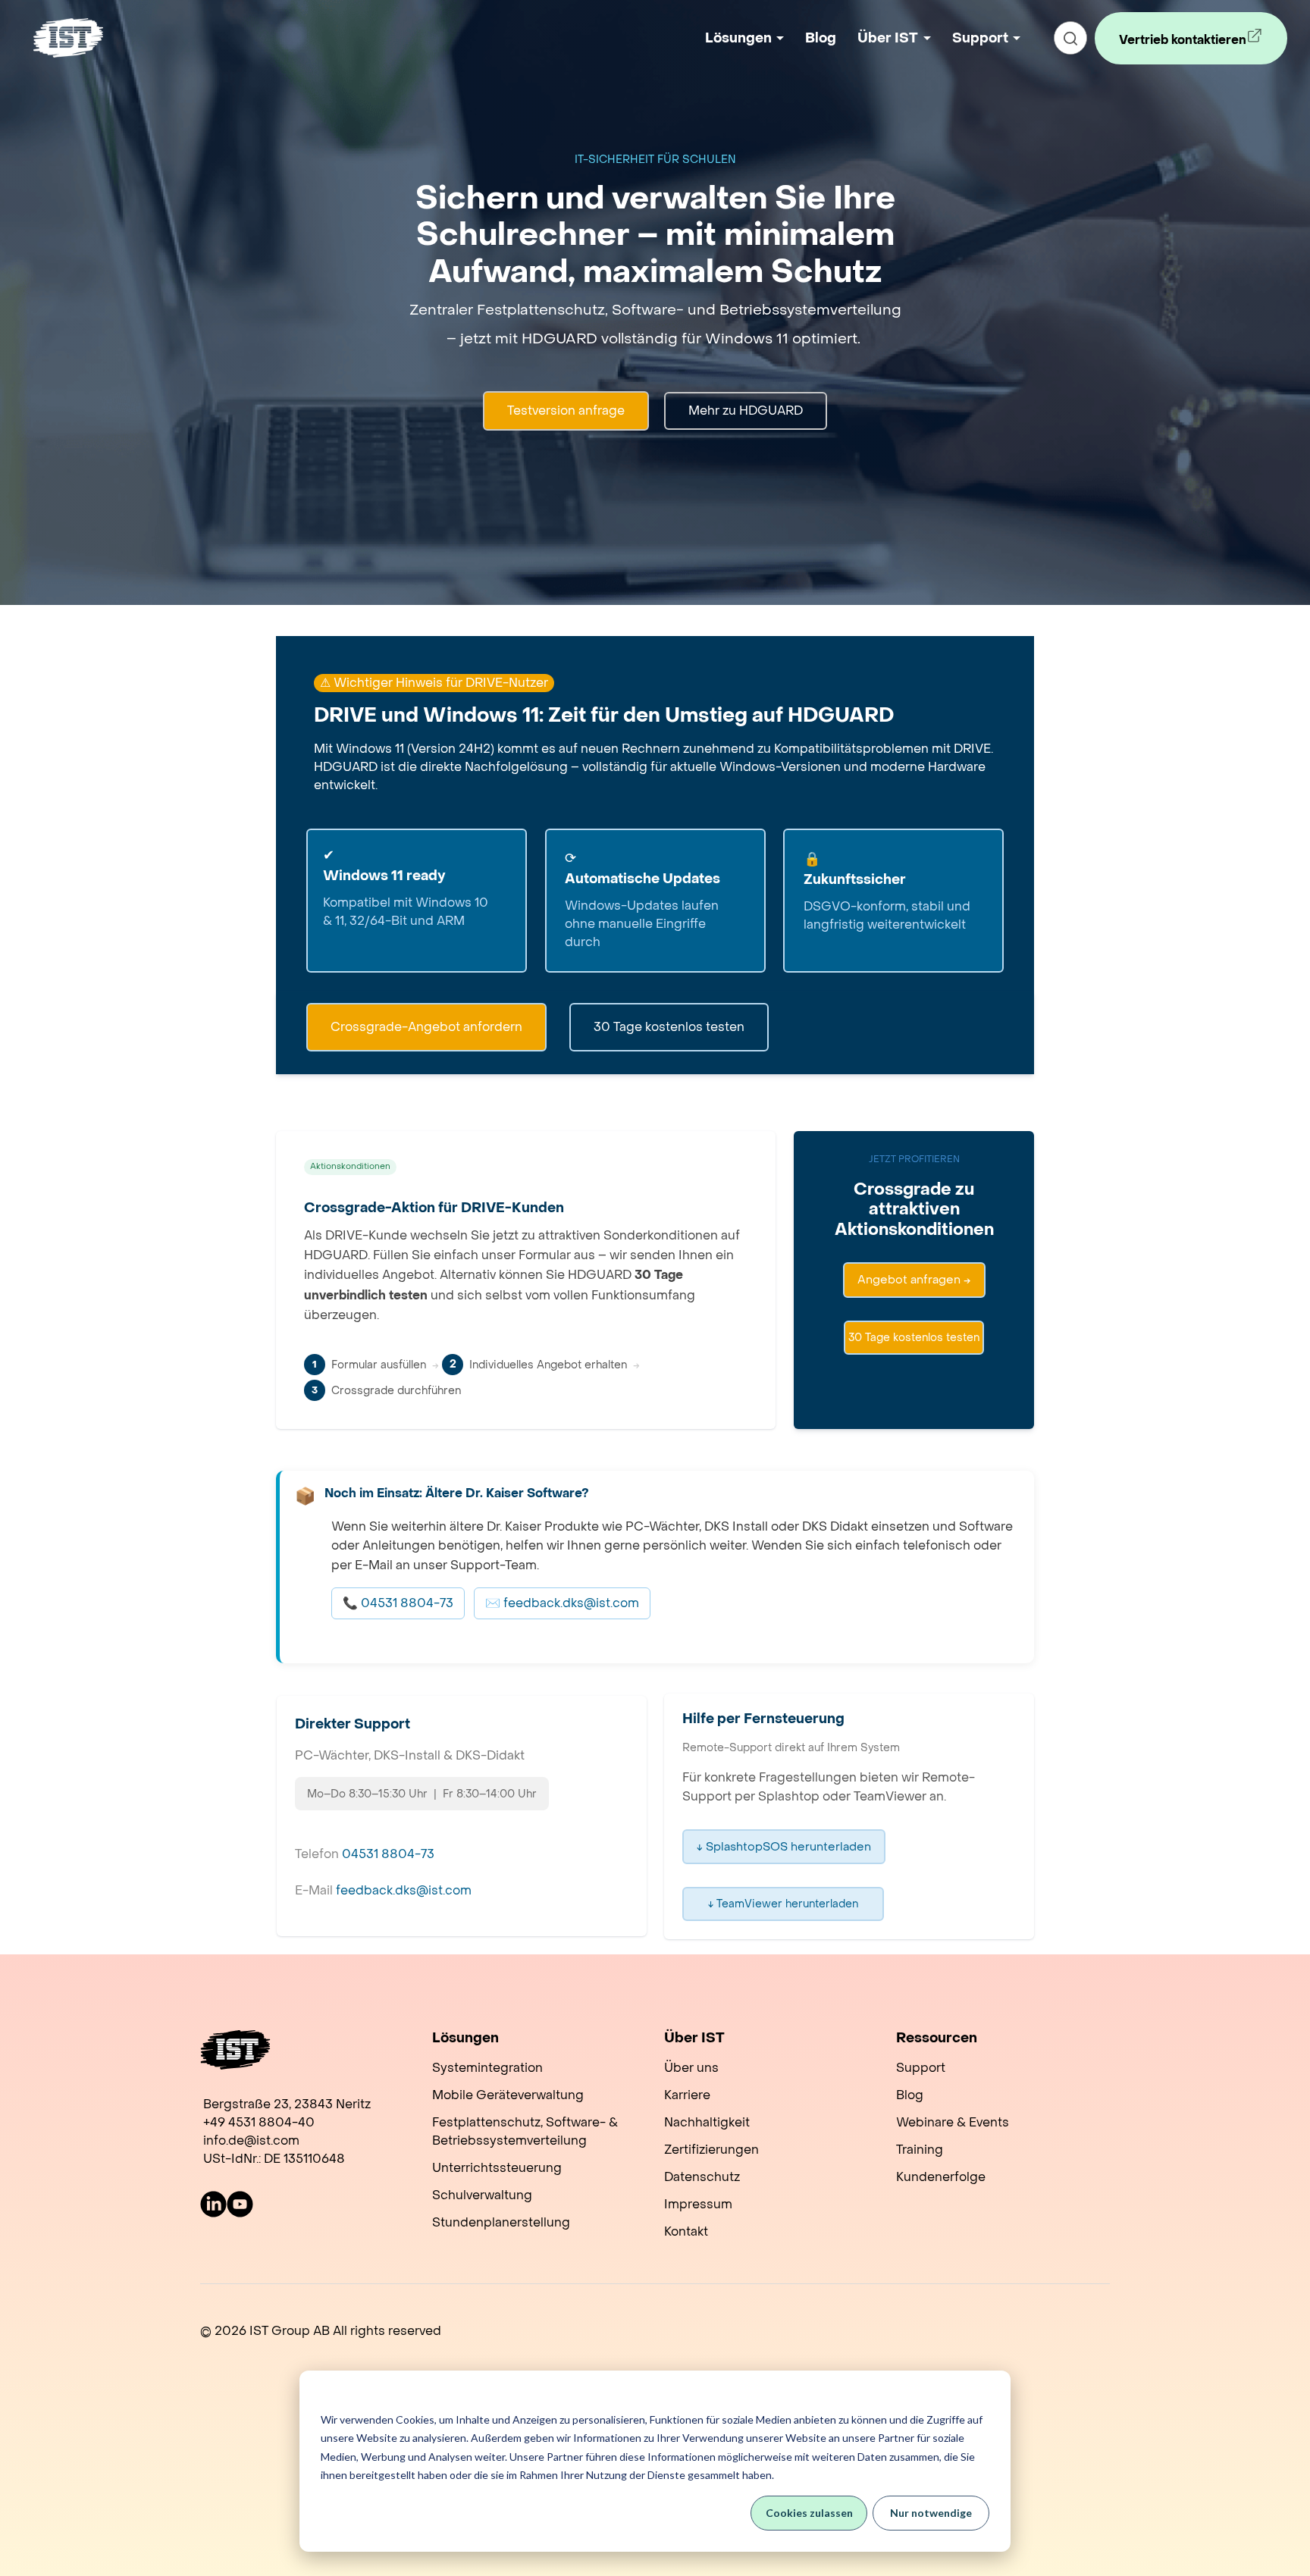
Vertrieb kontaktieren (1174, 48)
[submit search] (1070, 38)
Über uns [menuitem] (691, 2068)
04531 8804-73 (388, 1854)
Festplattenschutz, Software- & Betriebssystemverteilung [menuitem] (525, 2131)
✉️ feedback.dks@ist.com (562, 1603)
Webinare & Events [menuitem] (953, 2122)
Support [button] (980, 38)
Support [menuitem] (921, 2068)
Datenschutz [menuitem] (702, 2177)
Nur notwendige (931, 2513)
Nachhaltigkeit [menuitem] (707, 2122)
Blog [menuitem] (910, 2095)
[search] (1070, 38)
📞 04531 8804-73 (398, 1603)
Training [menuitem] (920, 2150)
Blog (821, 38)
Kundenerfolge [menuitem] (941, 2177)
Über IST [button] (888, 38)
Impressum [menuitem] (698, 2204)
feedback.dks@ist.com (404, 1890)
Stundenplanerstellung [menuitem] (501, 2222)
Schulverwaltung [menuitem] (482, 2195)
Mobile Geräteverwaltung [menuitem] (508, 2095)
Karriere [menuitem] (687, 2095)
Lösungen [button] (738, 38)
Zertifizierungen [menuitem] (711, 2150)
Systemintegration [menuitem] (487, 2068)
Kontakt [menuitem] (686, 2231)
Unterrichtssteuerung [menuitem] (497, 2168)
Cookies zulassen (809, 2513)
